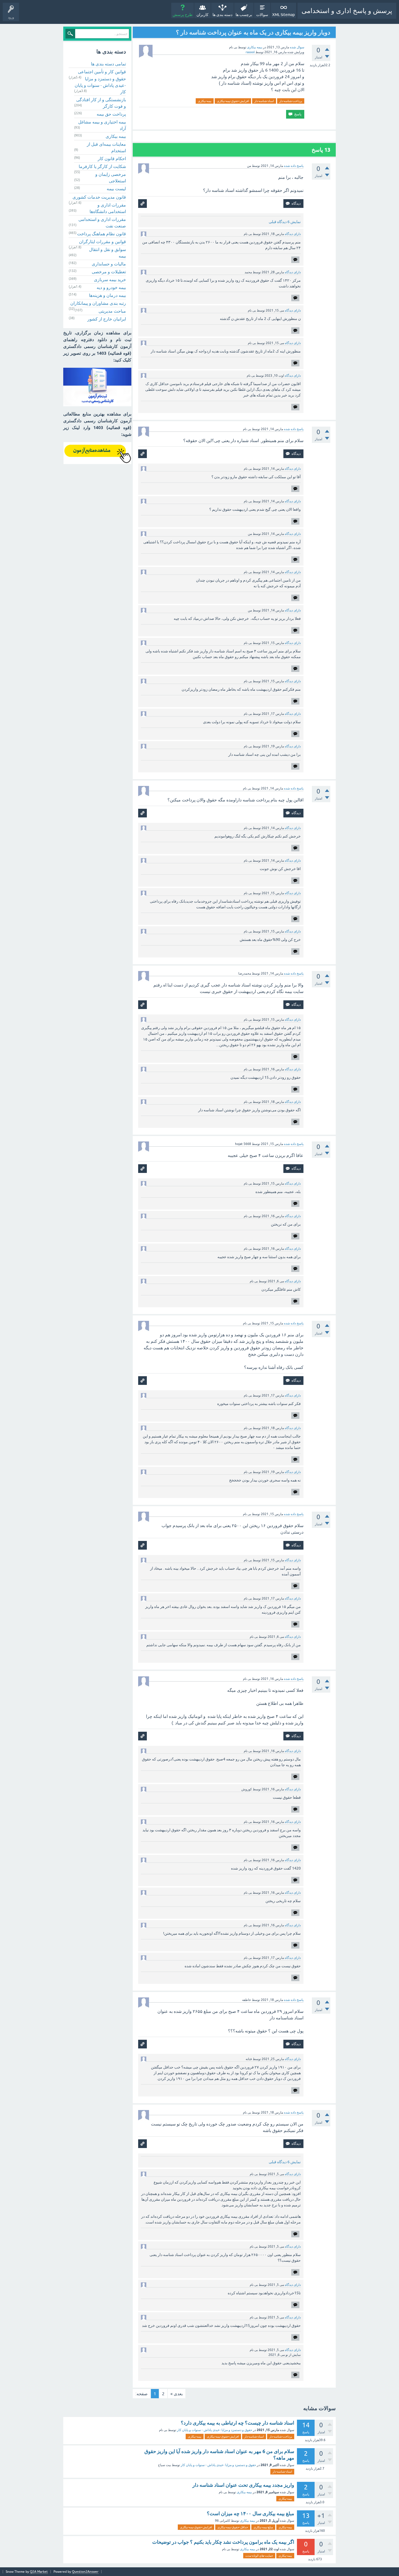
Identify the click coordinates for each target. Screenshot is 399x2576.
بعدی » (177, 2394)
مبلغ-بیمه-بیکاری (263, 2527)
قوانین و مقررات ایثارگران (102, 242)
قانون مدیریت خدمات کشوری (99, 197)
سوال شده (297, 47)
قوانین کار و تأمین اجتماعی (102, 72)
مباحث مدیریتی (112, 311)
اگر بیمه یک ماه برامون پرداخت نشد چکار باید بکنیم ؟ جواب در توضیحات (223, 2542)
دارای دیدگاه (293, 234)
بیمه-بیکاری (205, 101)
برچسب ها (244, 15)
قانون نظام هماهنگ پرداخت (102, 234)
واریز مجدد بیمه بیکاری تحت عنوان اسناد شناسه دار (243, 2485)
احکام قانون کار (112, 158)
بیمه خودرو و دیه (111, 287)
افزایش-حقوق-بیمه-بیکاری (233, 101)
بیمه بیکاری (255, 47)
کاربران (202, 15)
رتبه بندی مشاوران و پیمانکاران (98, 303)
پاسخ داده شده (294, 166)
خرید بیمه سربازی (110, 280)
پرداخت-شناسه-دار (291, 101)
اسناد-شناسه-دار (264, 101)
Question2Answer (85, 2572)
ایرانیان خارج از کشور (107, 319)
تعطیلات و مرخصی (109, 272)
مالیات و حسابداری (109, 264)
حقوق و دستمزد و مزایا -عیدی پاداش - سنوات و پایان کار (100, 85)
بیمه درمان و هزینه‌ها (107, 295)
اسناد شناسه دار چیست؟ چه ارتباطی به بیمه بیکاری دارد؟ (237, 2423)
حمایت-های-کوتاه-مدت (259, 2556)
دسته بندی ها (222, 15)
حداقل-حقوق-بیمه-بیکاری (233, 2527)
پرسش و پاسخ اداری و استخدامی (347, 11)
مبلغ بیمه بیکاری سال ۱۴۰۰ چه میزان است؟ (251, 2513)
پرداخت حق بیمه (111, 114)
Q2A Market (39, 2572)
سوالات (262, 15)
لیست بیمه (116, 189)
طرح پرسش (183, 15)
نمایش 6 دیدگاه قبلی (285, 222)
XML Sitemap (284, 15)
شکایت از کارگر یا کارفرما (102, 166)
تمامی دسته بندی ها (108, 64)
